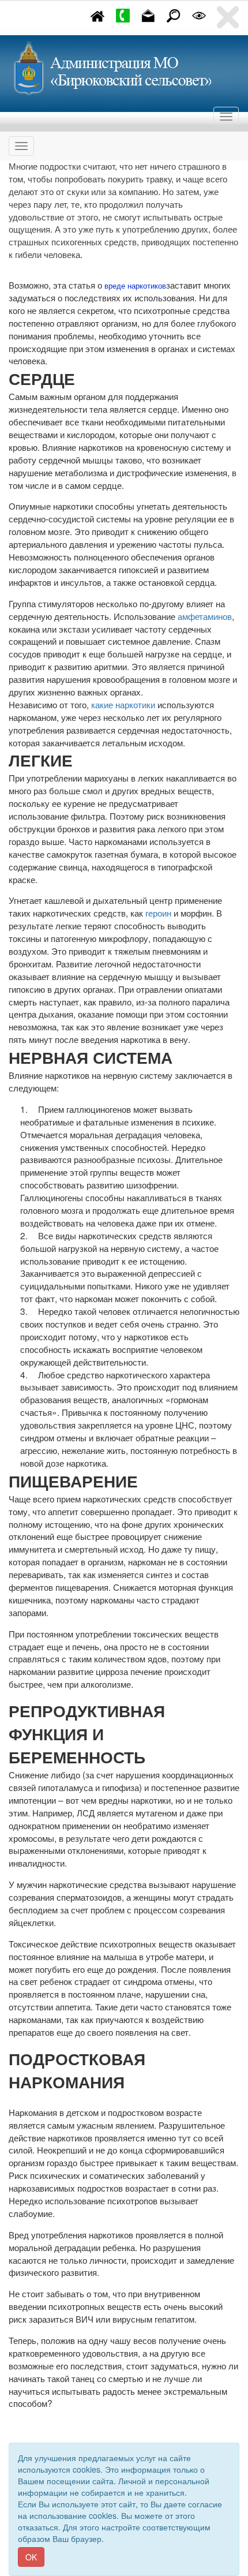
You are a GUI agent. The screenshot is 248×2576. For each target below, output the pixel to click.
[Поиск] (174, 14)
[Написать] (148, 14)
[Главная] (97, 14)
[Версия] (199, 14)
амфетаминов (205, 616)
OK (31, 2557)
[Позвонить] (123, 14)
